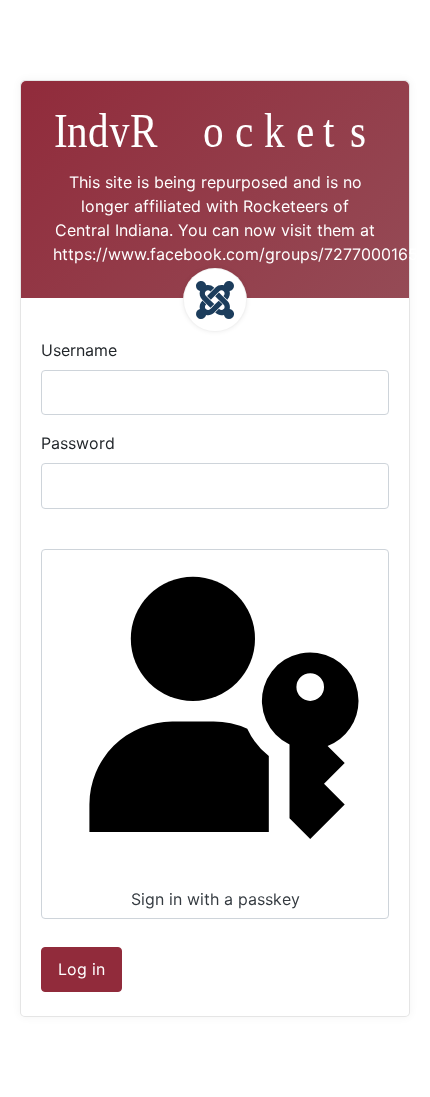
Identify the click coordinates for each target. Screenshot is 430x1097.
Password (78, 443)
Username (79, 350)
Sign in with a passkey (215, 899)
